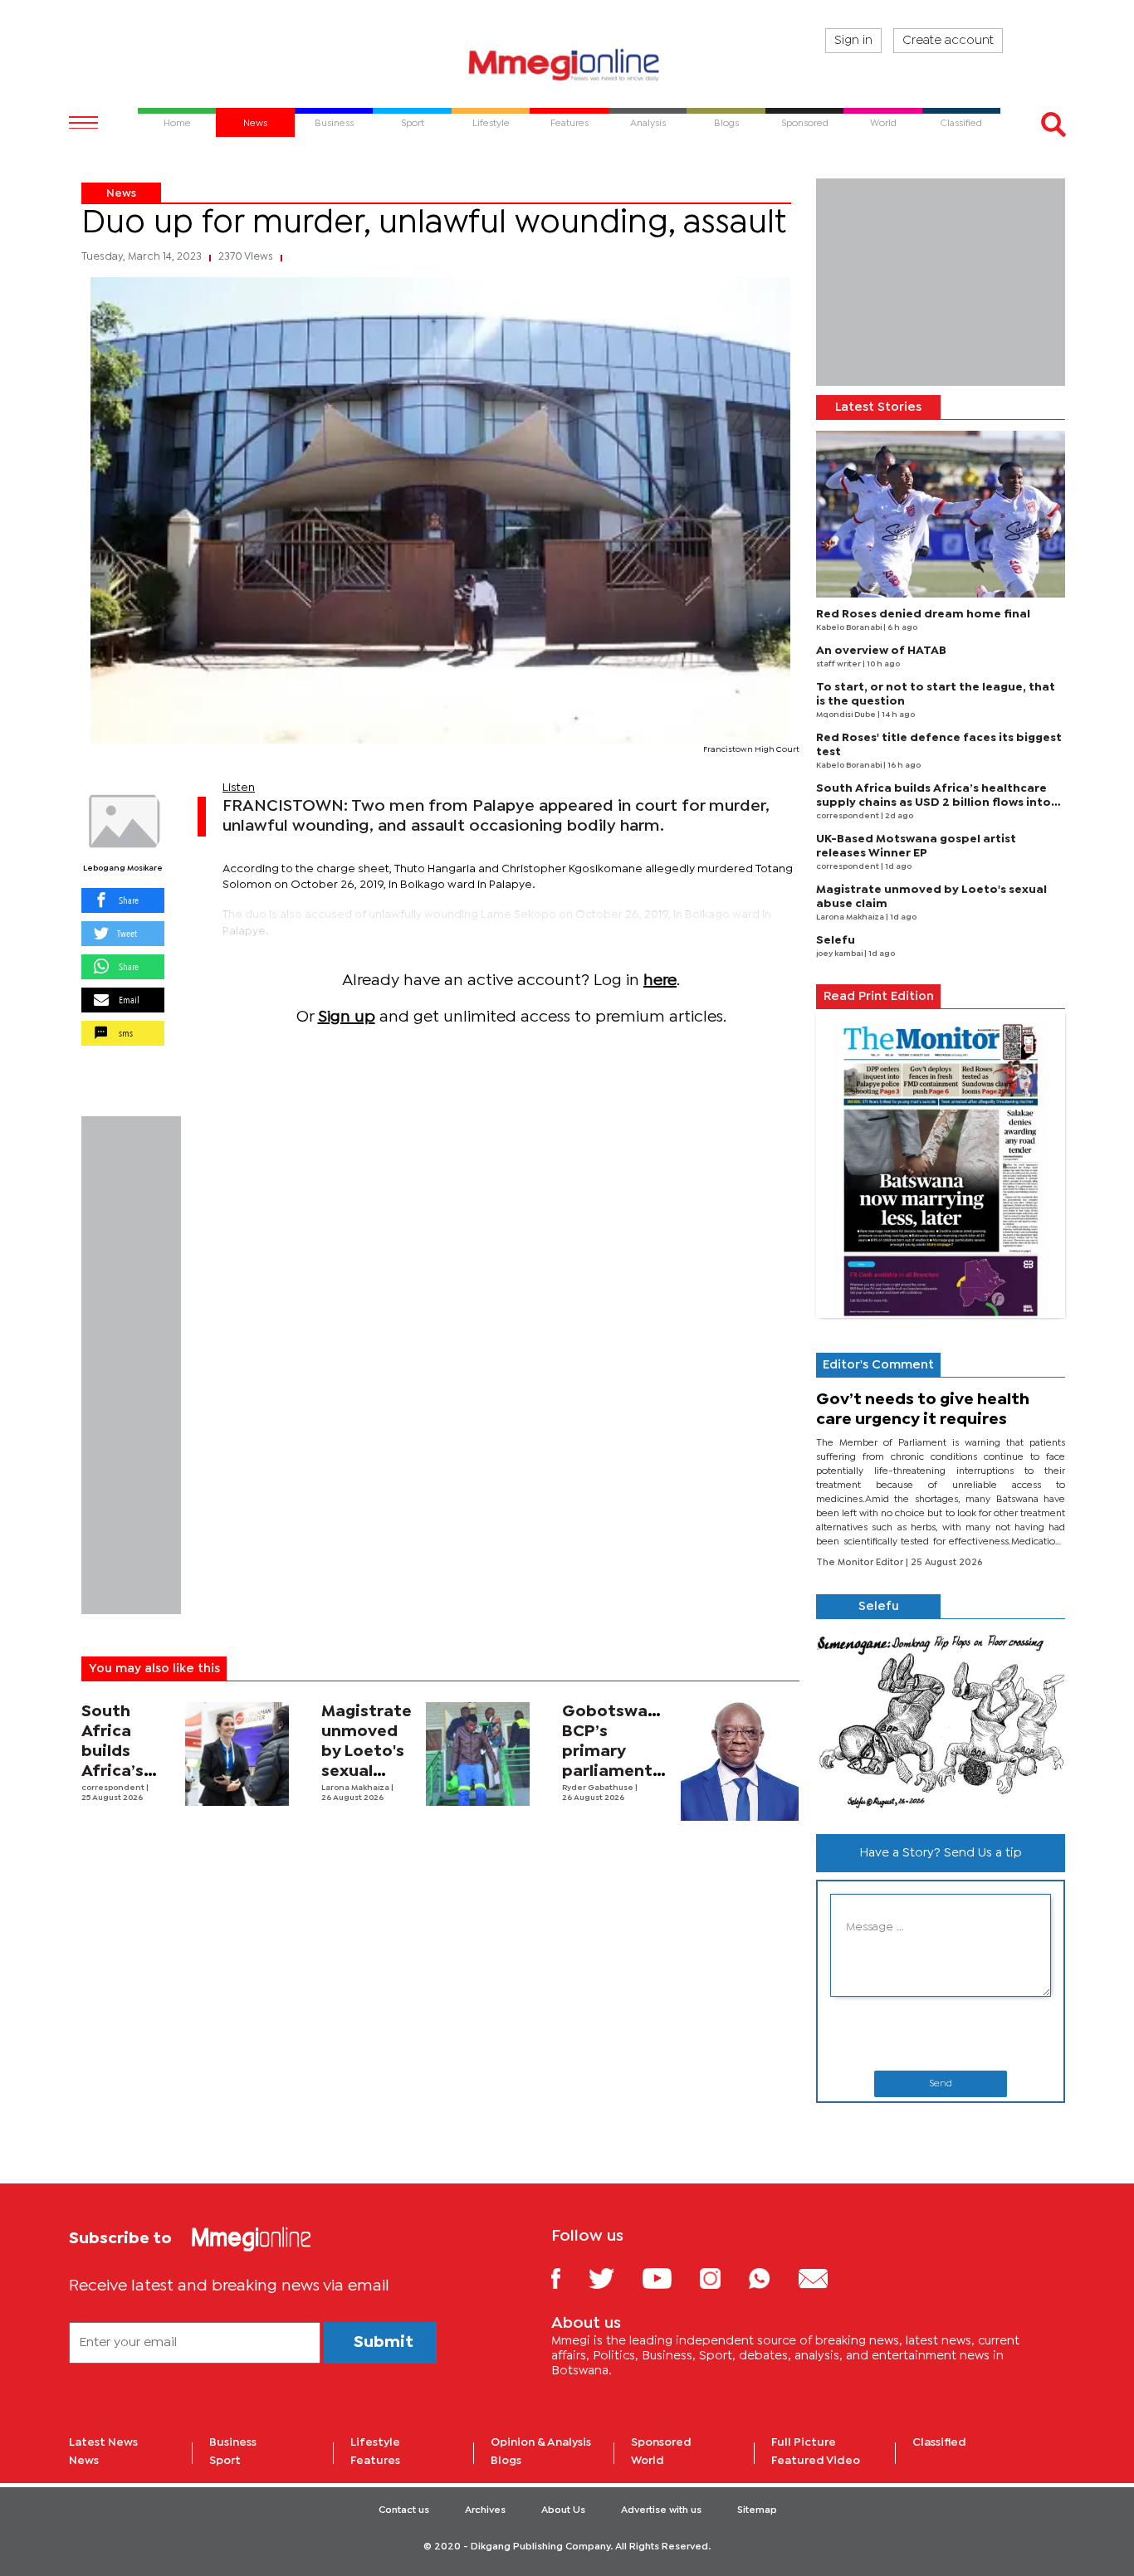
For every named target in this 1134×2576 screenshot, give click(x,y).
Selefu (836, 940)
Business (233, 2442)
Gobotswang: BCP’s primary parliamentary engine (620, 1751)
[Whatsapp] (772, 2278)
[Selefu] (941, 1720)
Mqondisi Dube (847, 715)
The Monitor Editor (861, 1563)
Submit (384, 2342)
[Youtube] (669, 2278)
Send (941, 2084)
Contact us (404, 2510)
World (648, 2461)
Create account (948, 41)
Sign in (853, 41)
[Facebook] (569, 2278)
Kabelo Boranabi (850, 628)
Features (375, 2461)
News (121, 193)
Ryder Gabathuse (599, 1788)
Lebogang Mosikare (123, 868)
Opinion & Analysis (541, 2442)
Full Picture (804, 2442)
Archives (485, 2510)
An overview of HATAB (881, 651)
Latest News (103, 2442)
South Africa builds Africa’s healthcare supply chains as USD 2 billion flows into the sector (934, 803)
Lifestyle (375, 2442)
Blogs (506, 2461)
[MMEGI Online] (567, 64)
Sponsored (661, 2442)
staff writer (839, 664)
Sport (225, 2461)
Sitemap (757, 2510)
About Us (563, 2510)
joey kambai (840, 954)
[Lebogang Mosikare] (123, 822)
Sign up (347, 1017)
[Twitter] (614, 2278)
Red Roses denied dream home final (923, 614)
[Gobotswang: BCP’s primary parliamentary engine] (740, 1761)
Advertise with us (661, 2510)
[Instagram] (723, 2278)
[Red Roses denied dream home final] (941, 514)
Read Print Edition (879, 997)
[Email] (826, 2278)
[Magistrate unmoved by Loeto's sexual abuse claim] (478, 1754)
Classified (939, 2442)
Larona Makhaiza (356, 1788)
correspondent (114, 1788)
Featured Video (816, 2461)
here (660, 981)
